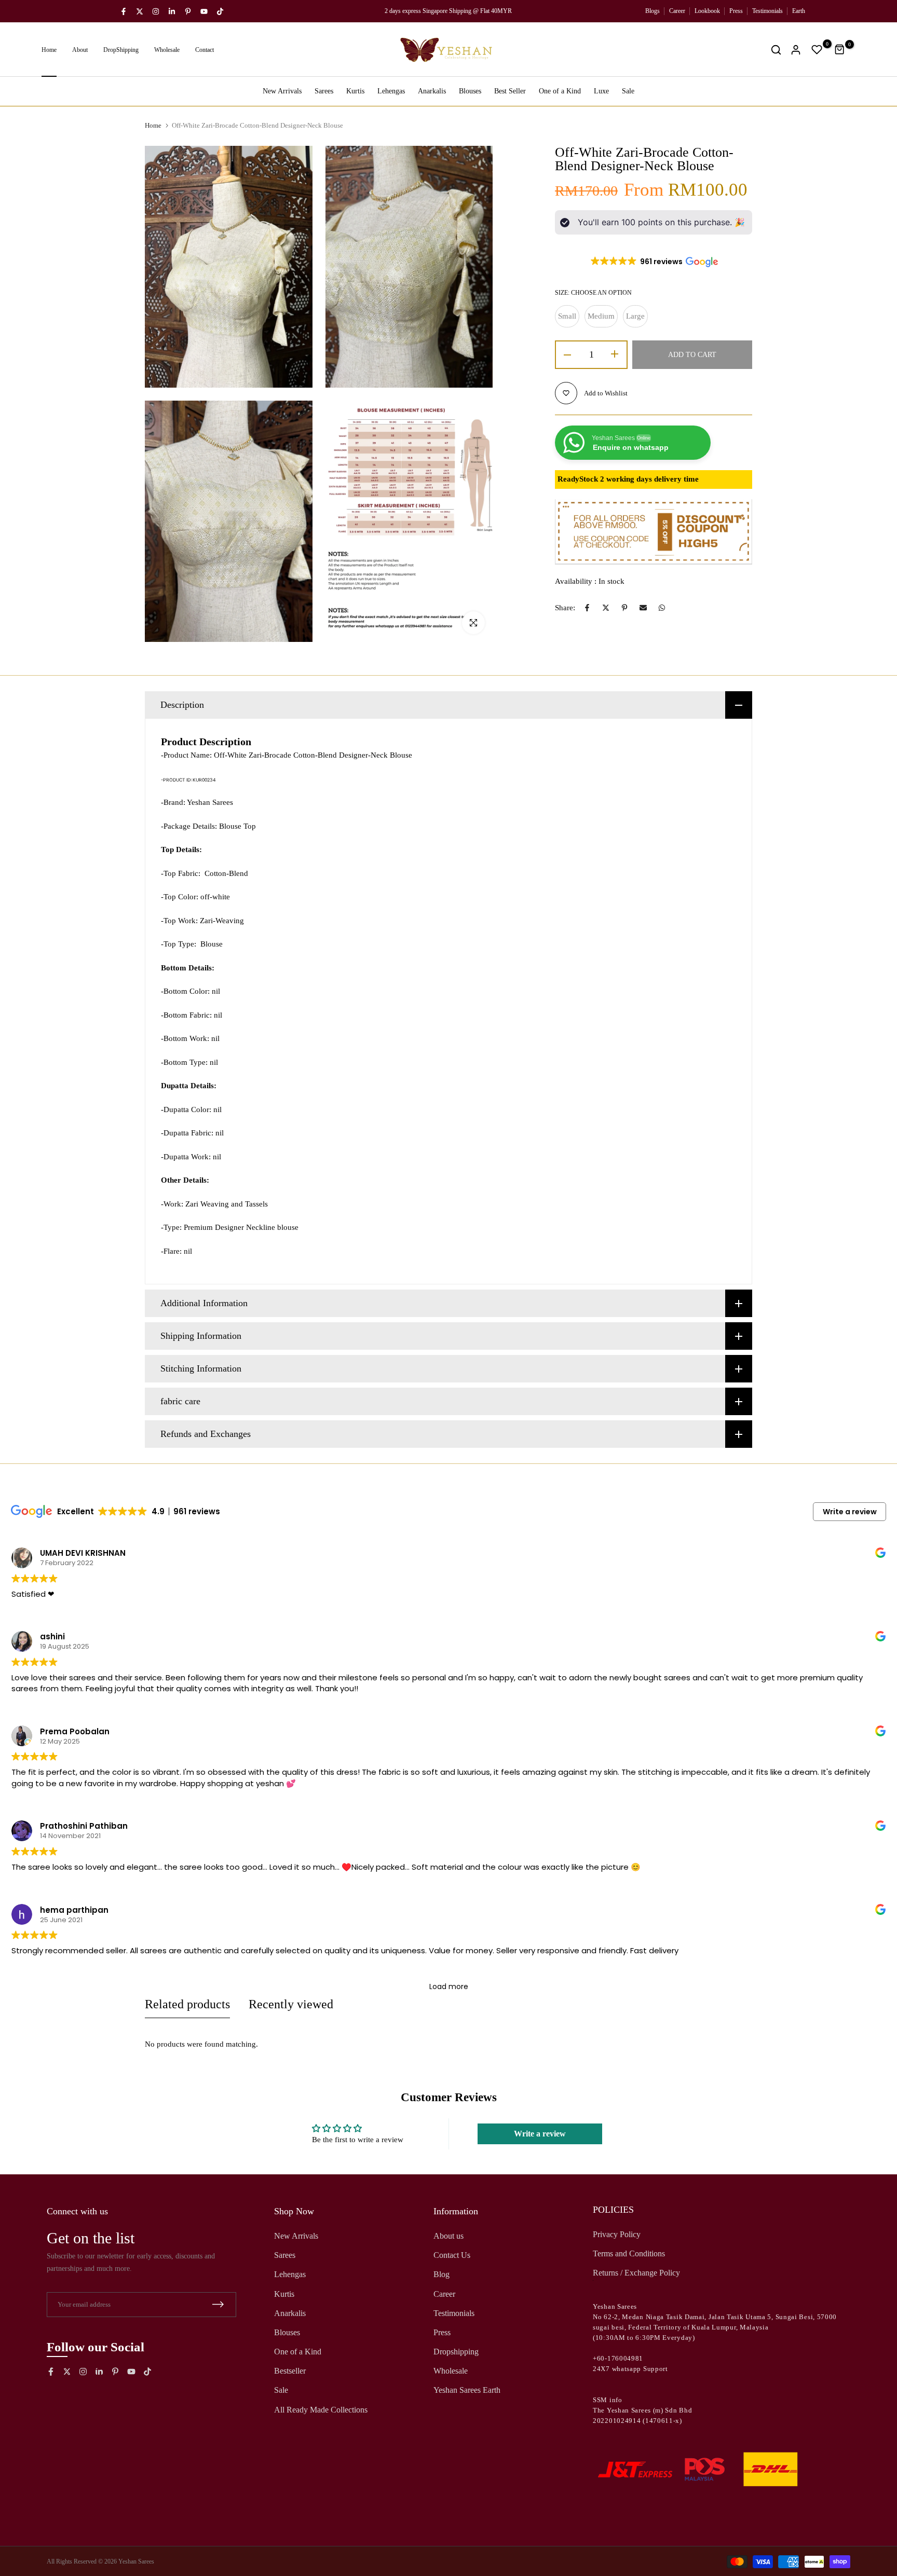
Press (736, 11)
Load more (449, 1986)
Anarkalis (432, 91)
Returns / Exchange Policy (636, 2273)
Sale (628, 91)
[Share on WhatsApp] (662, 608)
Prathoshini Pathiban (84, 1826)
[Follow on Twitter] (140, 11)
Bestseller (290, 2371)
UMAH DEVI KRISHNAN (83, 1553)
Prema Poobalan (75, 1731)
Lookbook (707, 11)
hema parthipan (74, 1909)
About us (448, 2236)
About (80, 50)
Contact (205, 50)
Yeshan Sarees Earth (467, 2390)
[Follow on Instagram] (156, 11)
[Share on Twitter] (606, 608)
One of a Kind (560, 91)
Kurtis (355, 91)
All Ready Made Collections (321, 2410)
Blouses (470, 91)
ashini (52, 1636)
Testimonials (767, 11)
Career (677, 11)
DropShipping (121, 50)
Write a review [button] (850, 1512)
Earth (799, 11)
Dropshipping (456, 2352)
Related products (187, 2004)
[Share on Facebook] (587, 608)
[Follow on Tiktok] (220, 11)
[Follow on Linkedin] (172, 11)
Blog (441, 2274)
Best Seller (510, 91)
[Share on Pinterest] (624, 608)
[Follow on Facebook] (124, 11)
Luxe (601, 91)
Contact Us (452, 2255)
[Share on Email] (643, 608)
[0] (817, 50)
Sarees (324, 91)
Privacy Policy (617, 2234)
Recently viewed (291, 2004)
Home (49, 50)
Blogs (653, 11)
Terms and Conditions (629, 2253)
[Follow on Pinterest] (188, 11)
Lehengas (391, 91)
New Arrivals (282, 91)
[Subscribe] (218, 2304)
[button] (654, 262)
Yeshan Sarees (136, 2561)
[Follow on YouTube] (204, 11)
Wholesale (167, 50)
